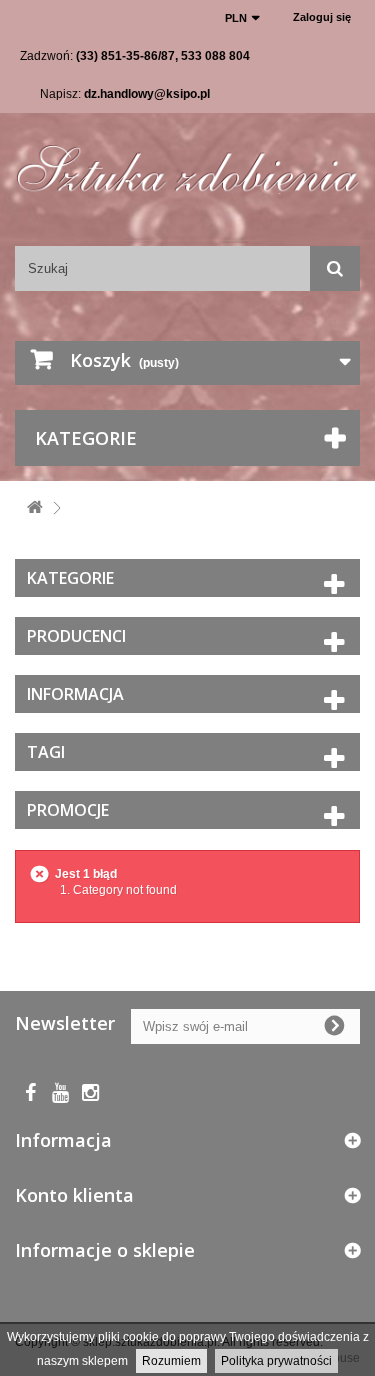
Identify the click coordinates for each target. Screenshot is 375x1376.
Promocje (68, 810)
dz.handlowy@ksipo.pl (147, 94)
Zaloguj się (322, 17)
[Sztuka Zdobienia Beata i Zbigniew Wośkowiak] (187, 162)
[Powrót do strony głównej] (35, 508)
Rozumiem (171, 1361)
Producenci (76, 636)
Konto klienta (74, 1195)
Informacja (75, 694)
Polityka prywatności (276, 1361)
